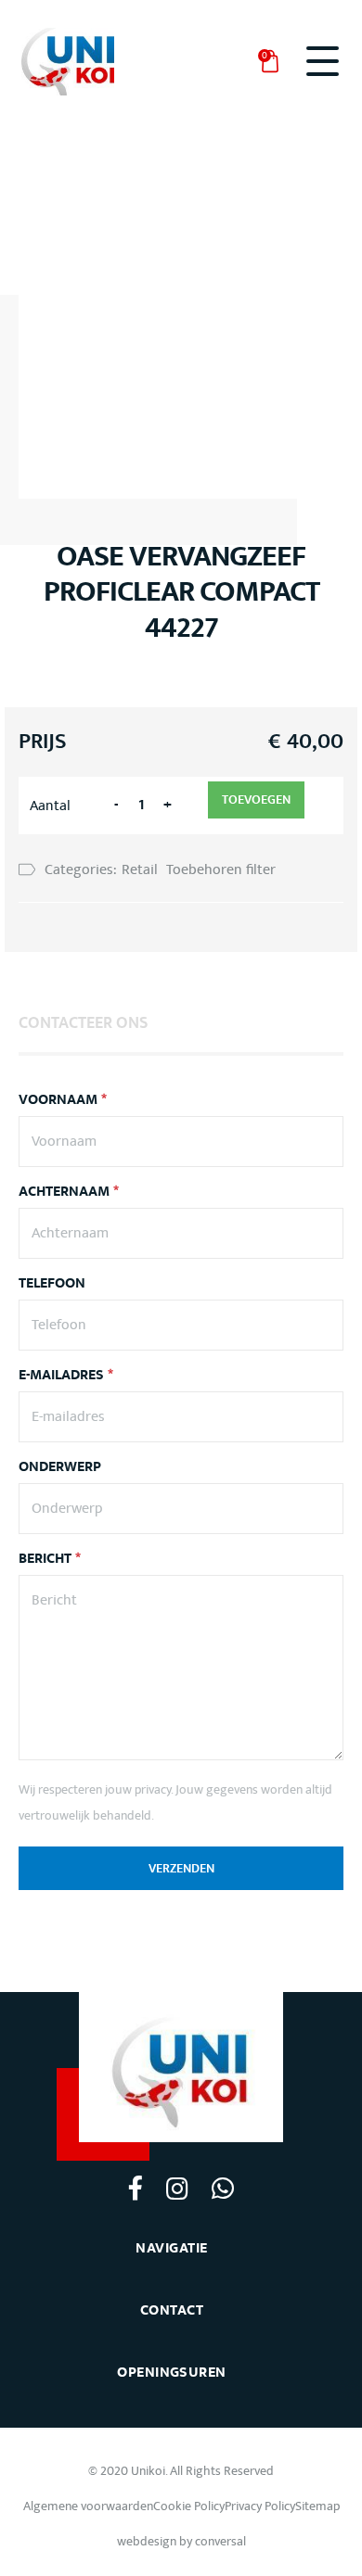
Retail (140, 869)
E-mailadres (66, 1376)
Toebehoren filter (221, 869)
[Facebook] (136, 2187)
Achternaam (69, 1192)
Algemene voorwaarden (88, 2506)
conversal (220, 2541)
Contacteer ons (83, 1023)
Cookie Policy (189, 2506)
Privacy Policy (260, 2506)
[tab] (83, 1022)
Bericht (50, 1559)
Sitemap (317, 2506)
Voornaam (63, 1100)
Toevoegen (256, 800)
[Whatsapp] (222, 2188)
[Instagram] (177, 2188)
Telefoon (52, 1284)
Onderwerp (60, 1467)
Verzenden (181, 1869)
